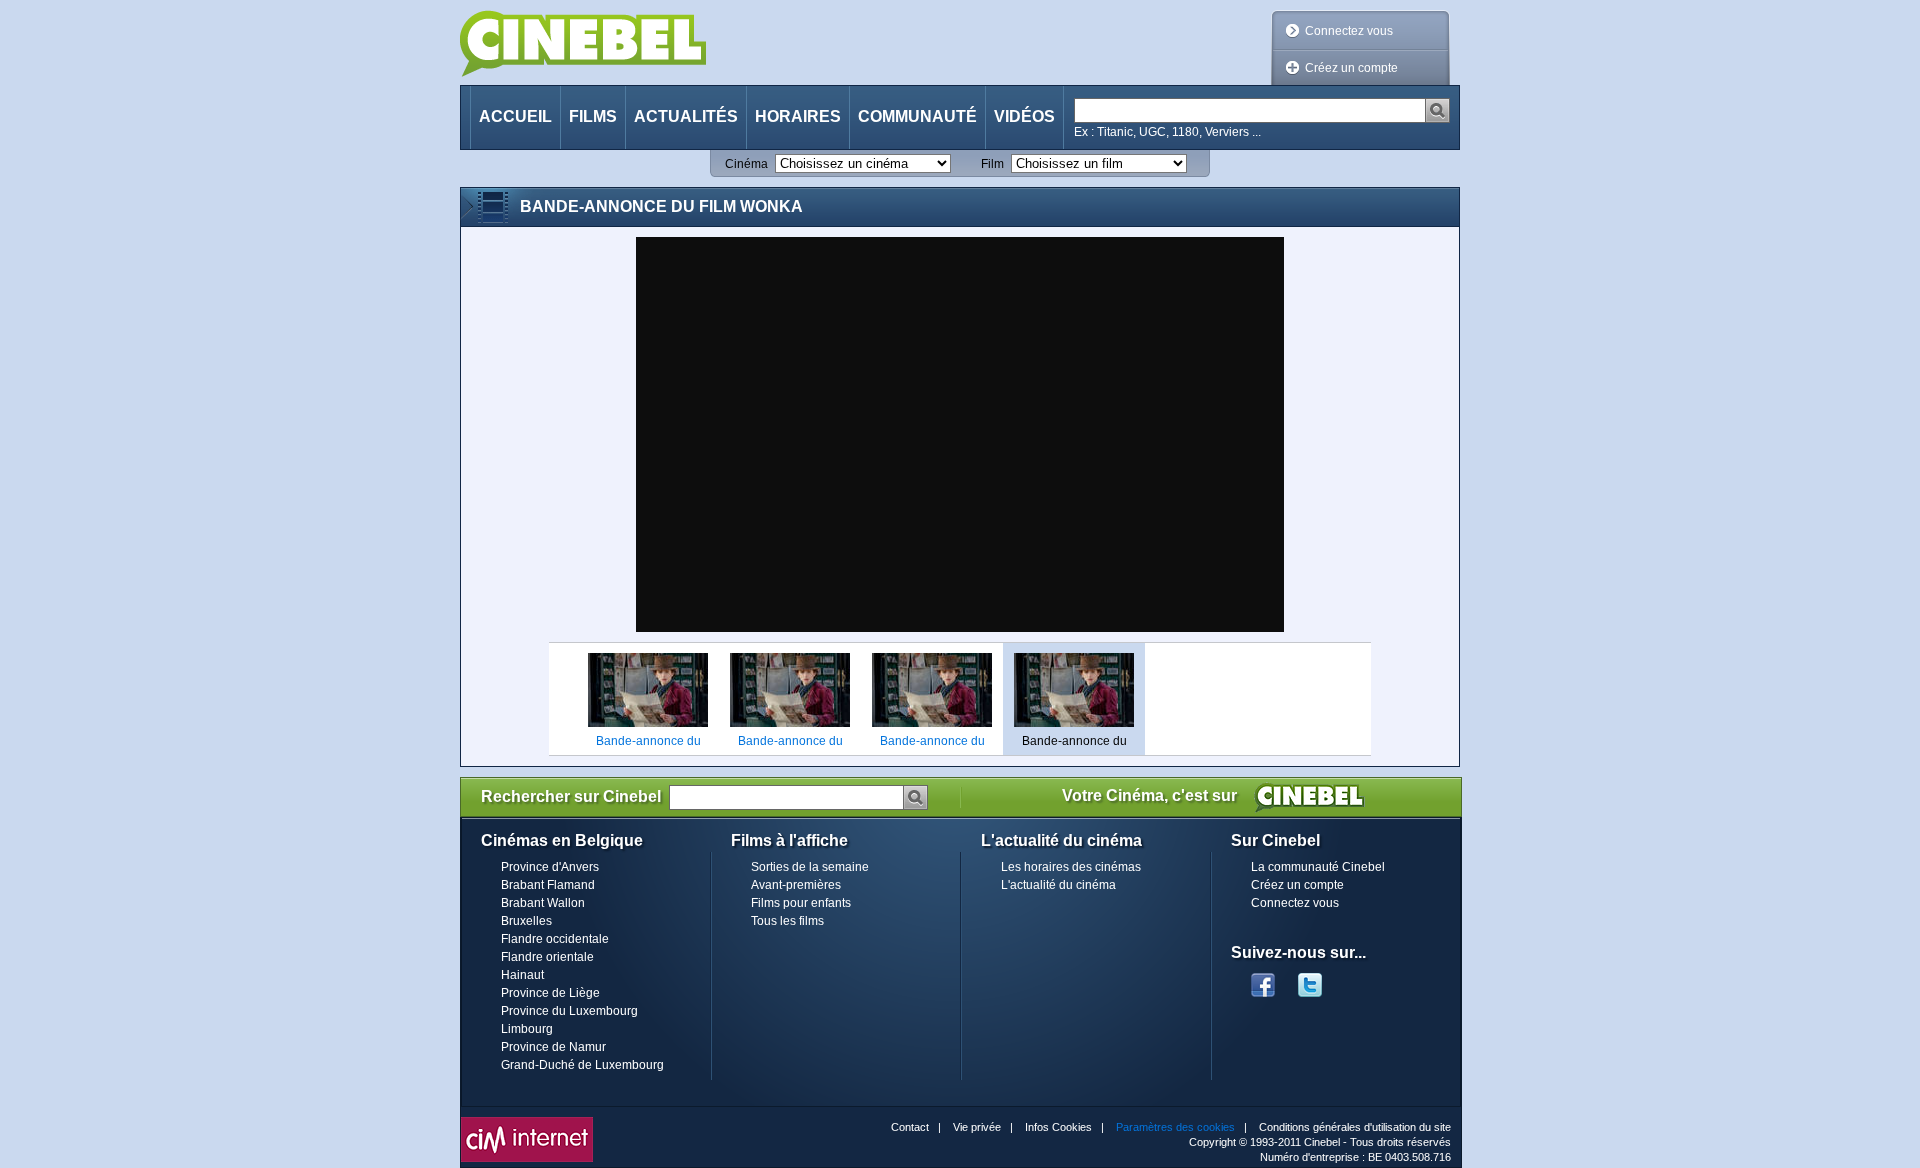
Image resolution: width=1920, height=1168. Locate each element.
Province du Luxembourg (569, 1011)
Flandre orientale (547, 957)
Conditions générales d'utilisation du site (1355, 1127)
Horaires (798, 116)
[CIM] (527, 1122)
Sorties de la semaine (810, 867)
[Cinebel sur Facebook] (1263, 979)
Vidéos (1024, 116)
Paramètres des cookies (1175, 1127)
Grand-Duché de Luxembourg (582, 1065)
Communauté (917, 116)
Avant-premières (796, 885)
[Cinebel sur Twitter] (1320, 979)
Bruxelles (526, 921)
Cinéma (746, 164)
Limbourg (527, 1029)
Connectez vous (1349, 31)
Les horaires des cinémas (1071, 867)
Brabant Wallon (543, 903)
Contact (910, 1127)
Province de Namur (553, 1047)
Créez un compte (1351, 68)
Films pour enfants (801, 903)
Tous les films (787, 921)
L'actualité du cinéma (1058, 885)
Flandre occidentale (555, 939)
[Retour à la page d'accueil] (583, 43)
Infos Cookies (1058, 1127)
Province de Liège (550, 993)
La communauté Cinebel (1318, 867)
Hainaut (522, 975)
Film (992, 164)
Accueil (515, 116)
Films (593, 116)
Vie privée (977, 1127)
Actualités (686, 116)
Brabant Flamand (548, 885)
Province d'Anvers (550, 867)
